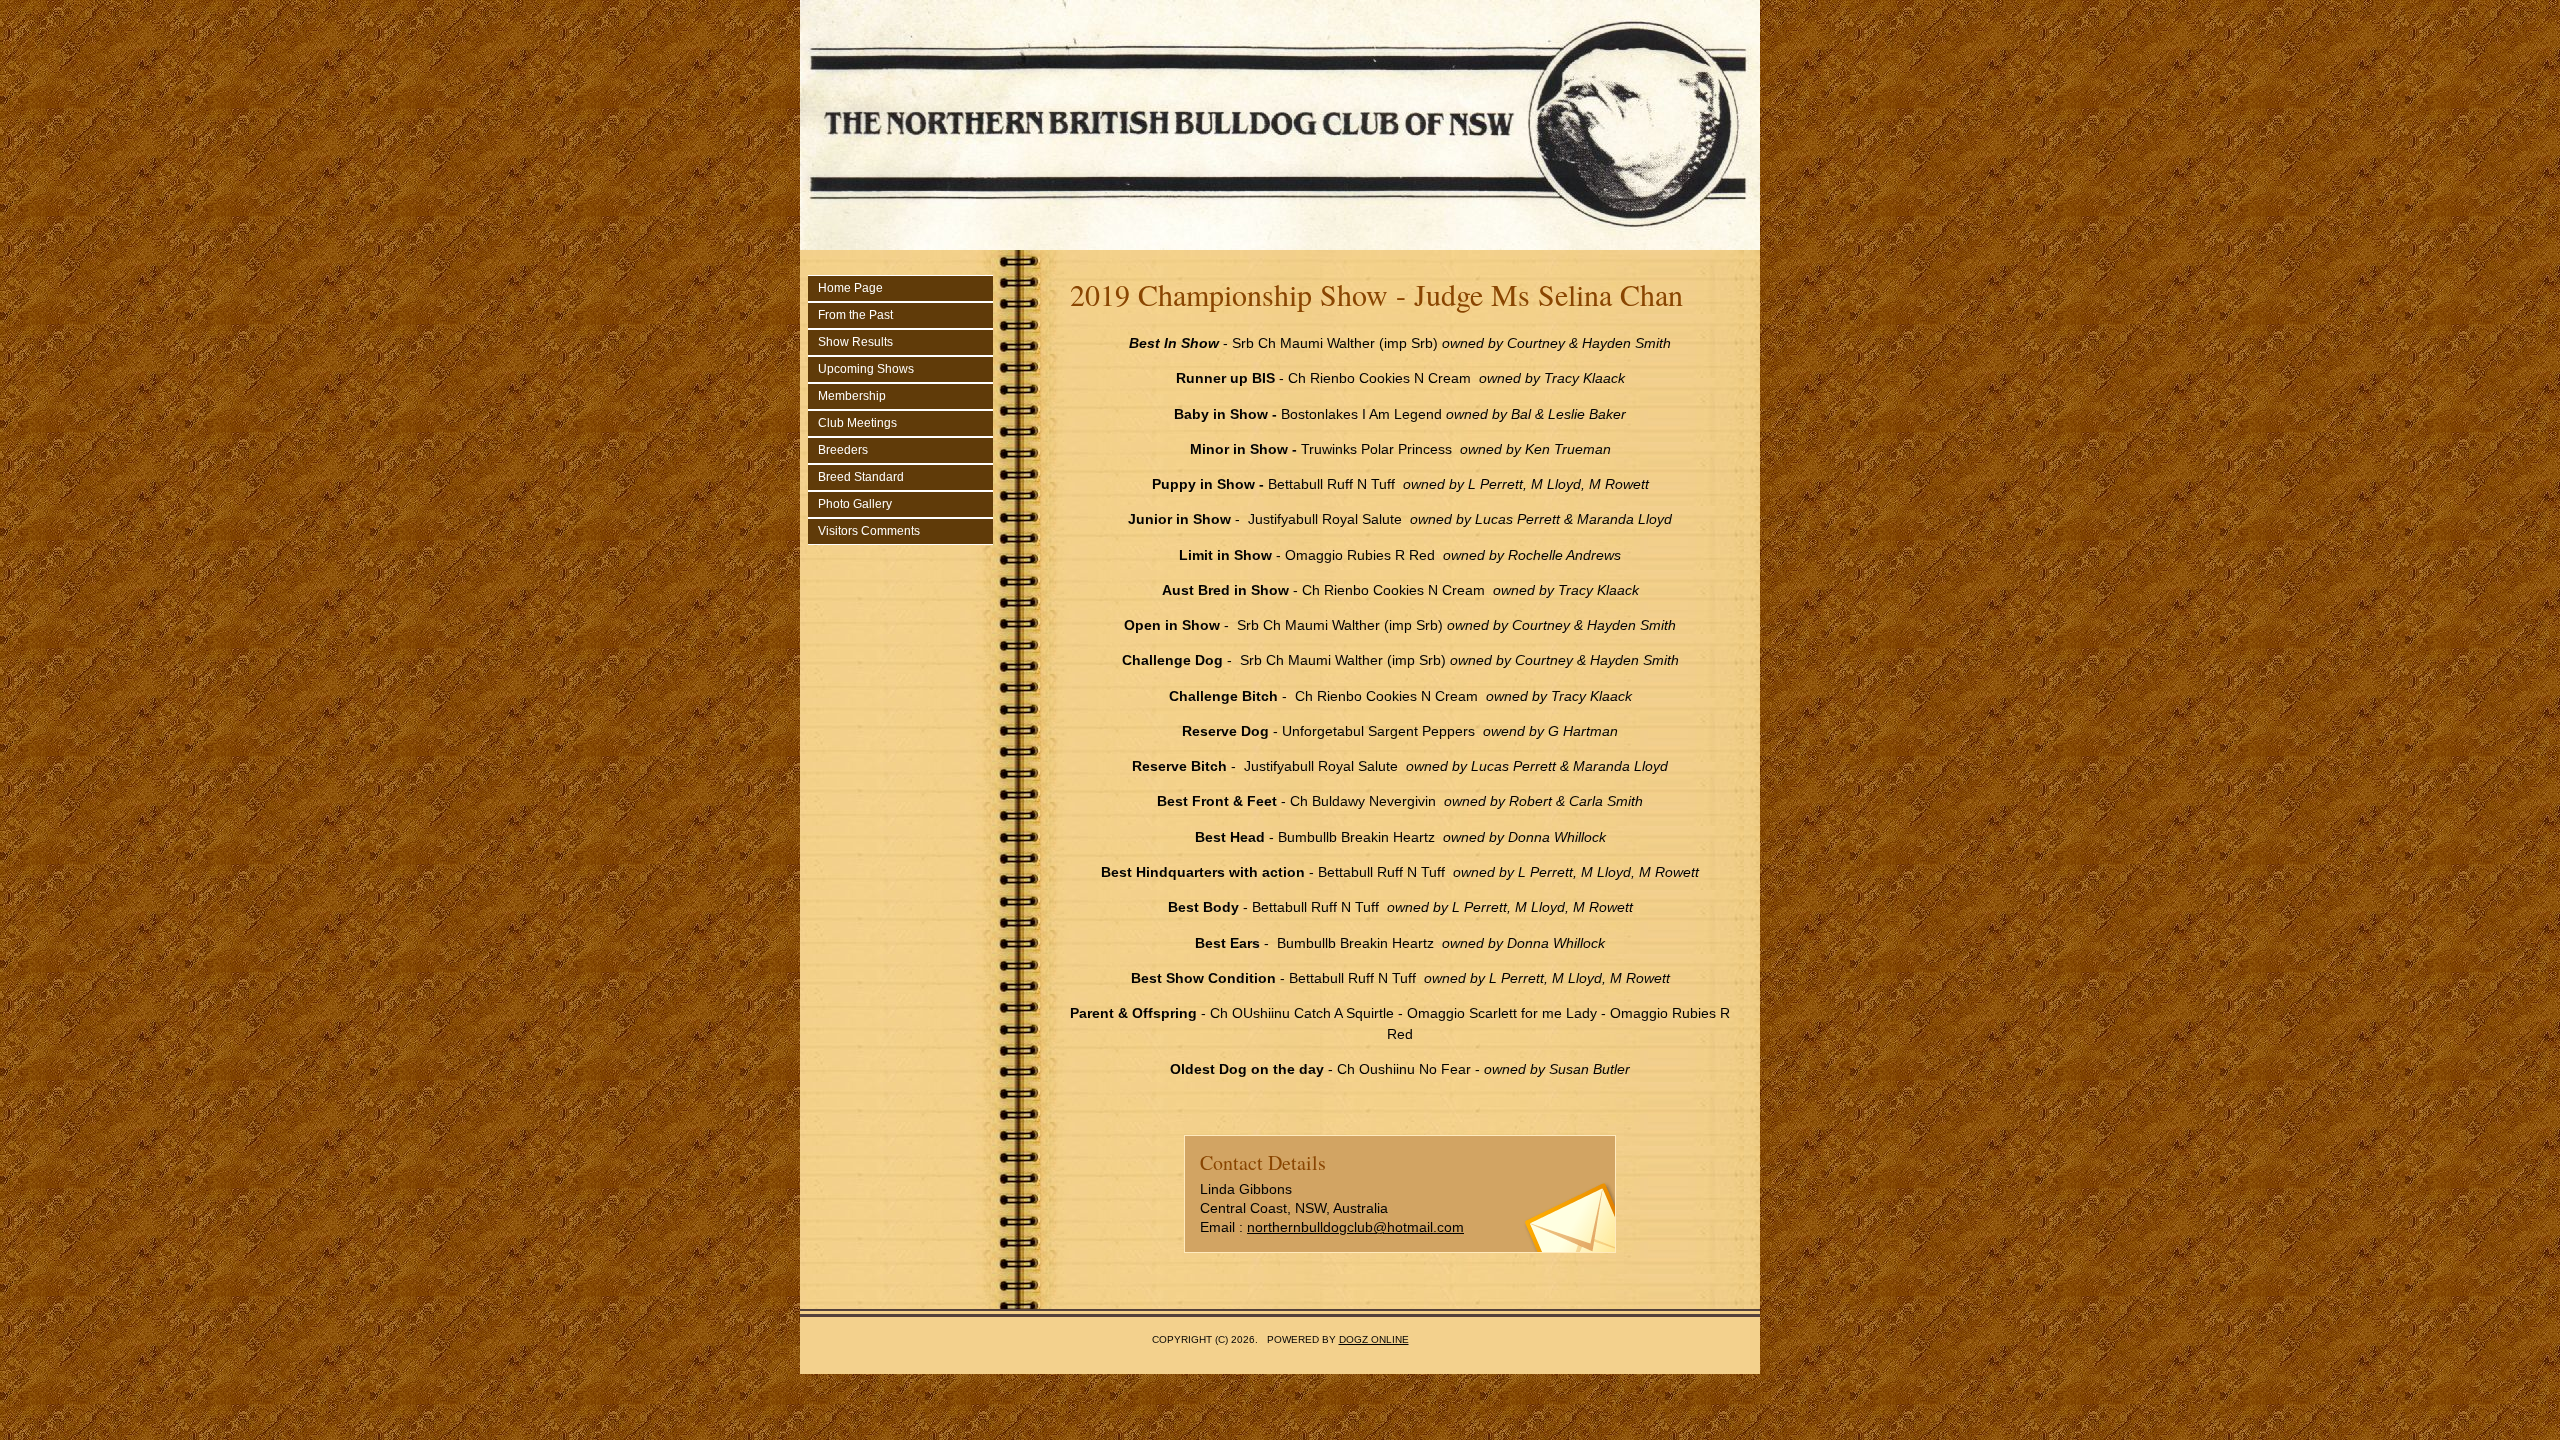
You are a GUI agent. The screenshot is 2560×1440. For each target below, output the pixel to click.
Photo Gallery (855, 504)
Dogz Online (1374, 1339)
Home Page (850, 288)
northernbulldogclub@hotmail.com (1355, 1227)
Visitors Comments (869, 531)
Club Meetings (857, 423)
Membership (852, 396)
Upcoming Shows (866, 369)
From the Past (855, 315)
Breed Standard (861, 477)
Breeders (843, 450)
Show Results (855, 342)
